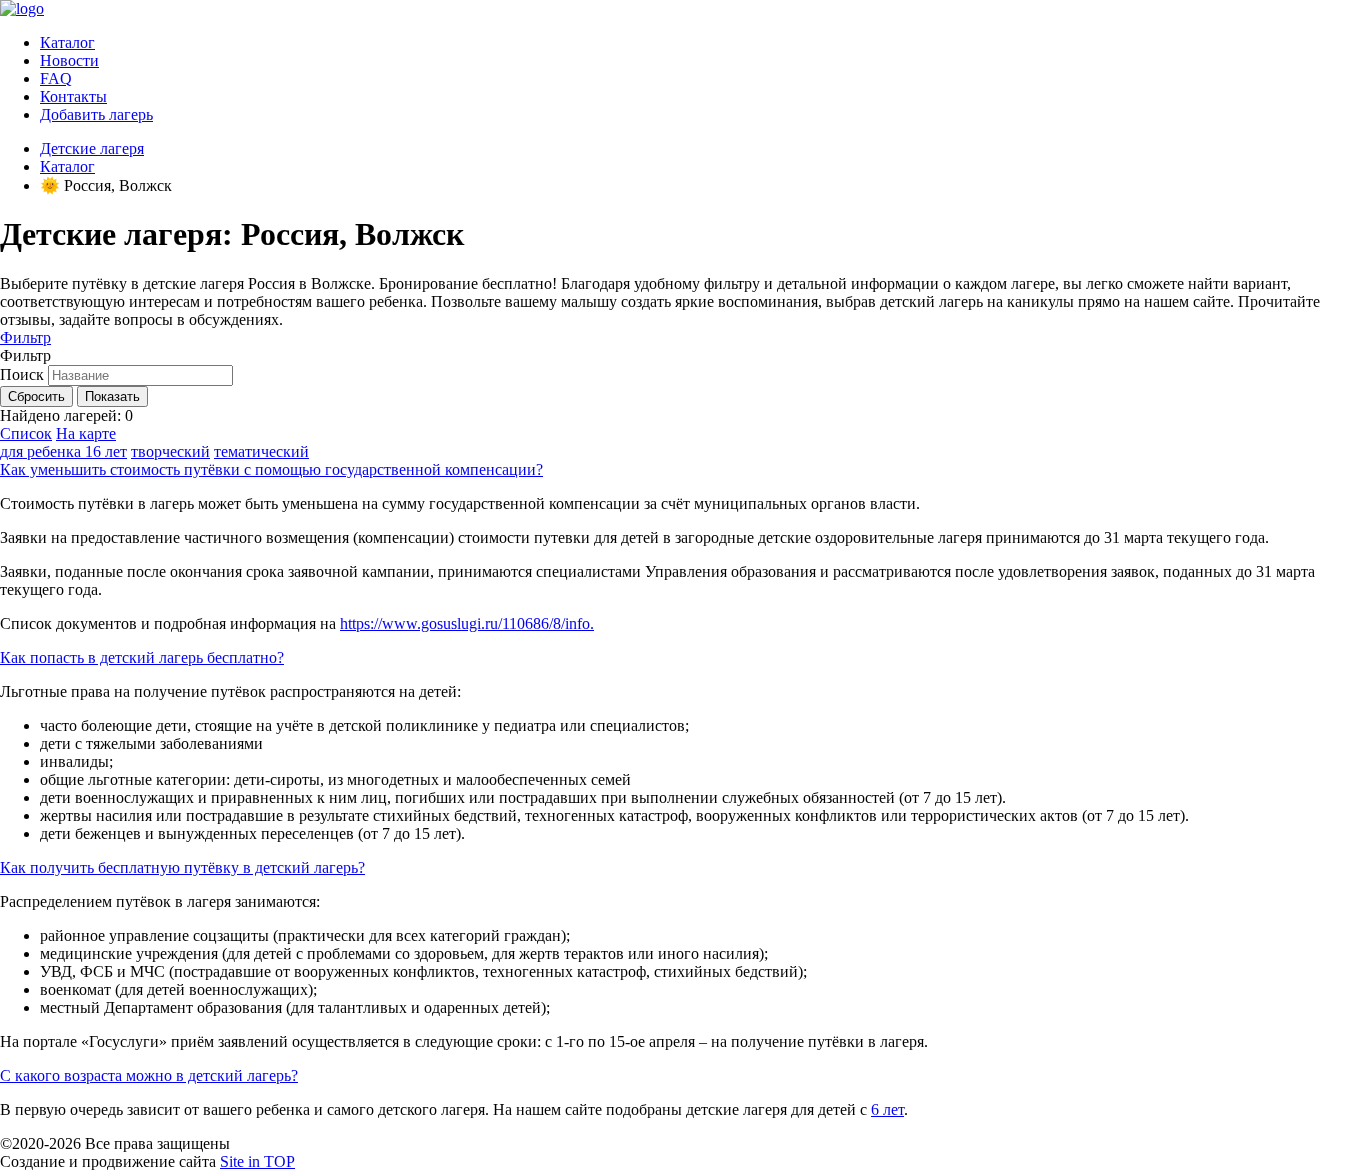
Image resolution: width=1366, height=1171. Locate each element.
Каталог (67, 42)
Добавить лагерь (96, 114)
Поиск (22, 374)
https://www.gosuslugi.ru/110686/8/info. (467, 623)
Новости (69, 60)
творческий (170, 451)
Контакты (73, 96)
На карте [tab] (86, 433)
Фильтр (25, 337)
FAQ (56, 78)
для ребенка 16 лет (63, 451)
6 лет (887, 1109)
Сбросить (36, 396)
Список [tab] (26, 433)
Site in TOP (257, 1161)
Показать (112, 396)
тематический (261, 451)
